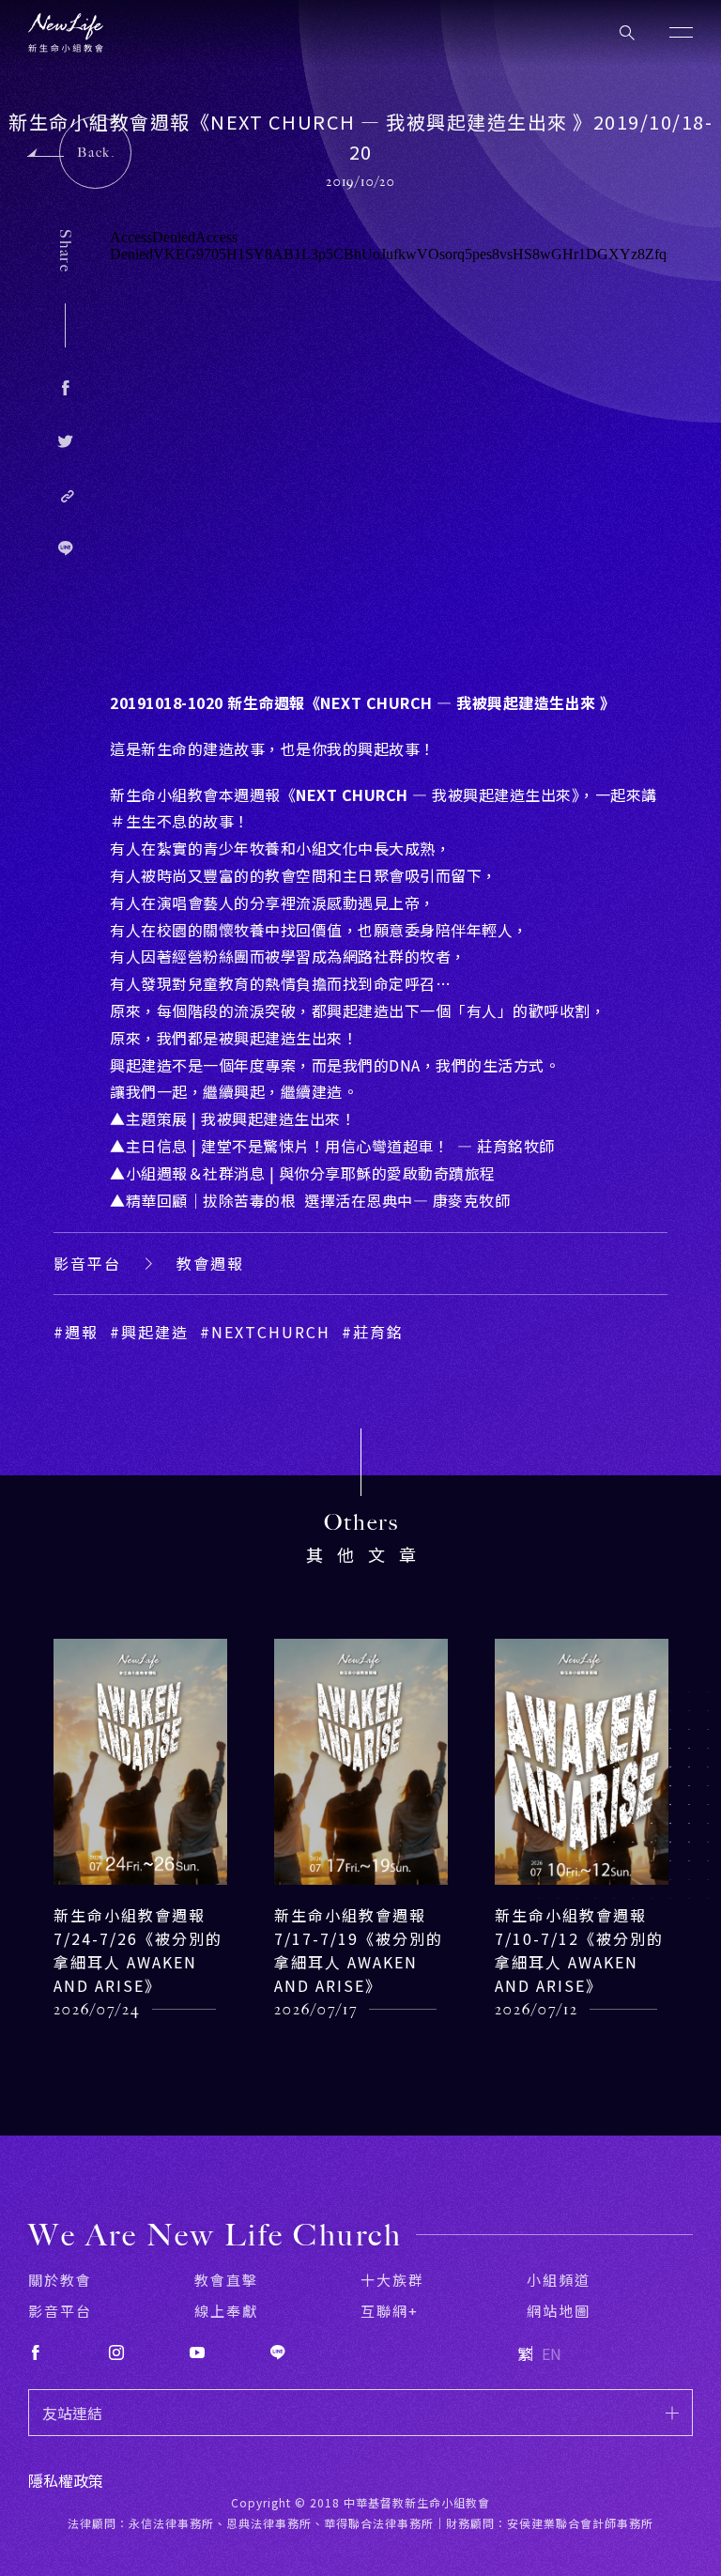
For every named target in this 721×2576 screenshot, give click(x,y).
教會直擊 (226, 2280)
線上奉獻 (226, 2311)
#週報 (76, 1332)
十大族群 (392, 2280)
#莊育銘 (373, 1332)
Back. (96, 153)
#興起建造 (149, 1332)
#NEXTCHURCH (265, 1332)
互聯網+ (390, 2311)
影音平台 (87, 1263)
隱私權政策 (66, 2480)
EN (552, 2353)
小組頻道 (559, 2280)
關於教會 (60, 2280)
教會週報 (210, 1263)
